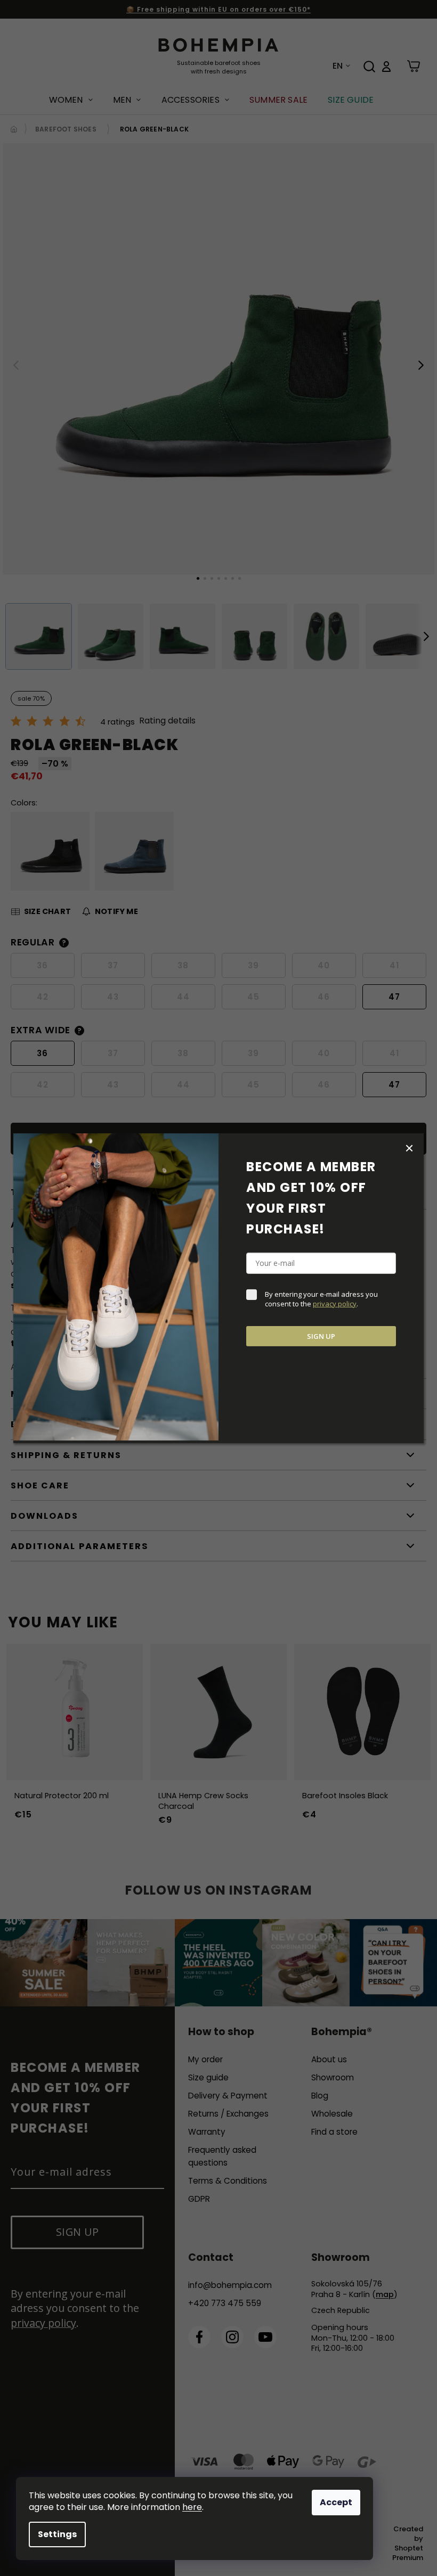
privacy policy (335, 1304)
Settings (57, 2534)
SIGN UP (321, 1336)
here (192, 2507)
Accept (336, 2502)
